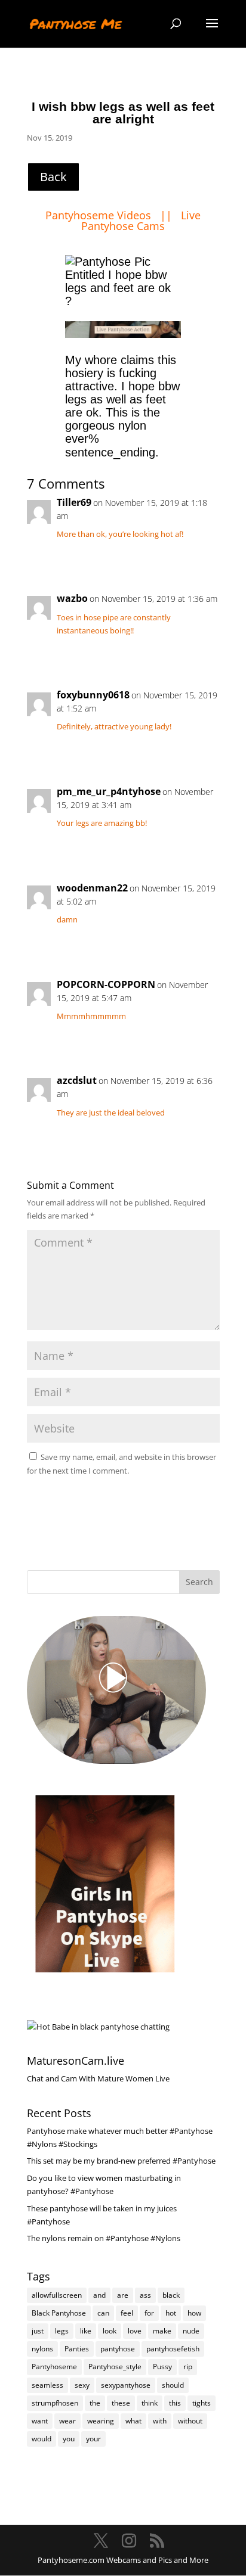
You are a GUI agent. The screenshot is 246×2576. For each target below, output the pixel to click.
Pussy (162, 2367)
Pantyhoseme (54, 2367)
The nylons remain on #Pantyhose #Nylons (104, 2238)
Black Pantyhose (59, 2313)
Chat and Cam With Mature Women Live (98, 2078)
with (160, 2421)
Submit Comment (158, 1500)
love (135, 2331)
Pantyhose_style (115, 2367)
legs (62, 2331)
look (110, 2331)
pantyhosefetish (173, 2349)
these (121, 2403)
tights (202, 2403)
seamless (47, 2385)
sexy (82, 2385)
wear (67, 2421)
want (40, 2421)
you (69, 2439)
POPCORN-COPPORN (106, 984)
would (41, 2439)
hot (171, 2313)
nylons (42, 2349)
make (162, 2331)
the (95, 2403)
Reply (198, 557)
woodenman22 (92, 888)
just (38, 2331)
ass (145, 2295)
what (133, 2421)
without (190, 2421)
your (93, 2439)
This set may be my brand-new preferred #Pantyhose (121, 2161)
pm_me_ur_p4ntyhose (109, 791)
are (123, 2295)
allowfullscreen (57, 2295)
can (103, 2313)
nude (191, 2331)
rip (188, 2367)
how (194, 2313)
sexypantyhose (126, 2385)
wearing (101, 2421)
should (173, 2385)
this (175, 2403)
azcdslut (77, 1080)
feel (127, 2313)
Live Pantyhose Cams (141, 220)
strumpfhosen (55, 2403)
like (86, 2331)
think (150, 2403)
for (149, 2313)
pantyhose (118, 2349)
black (171, 2295)
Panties (77, 2349)
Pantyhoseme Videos (100, 215)
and (99, 2295)
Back (53, 177)
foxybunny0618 (93, 695)
